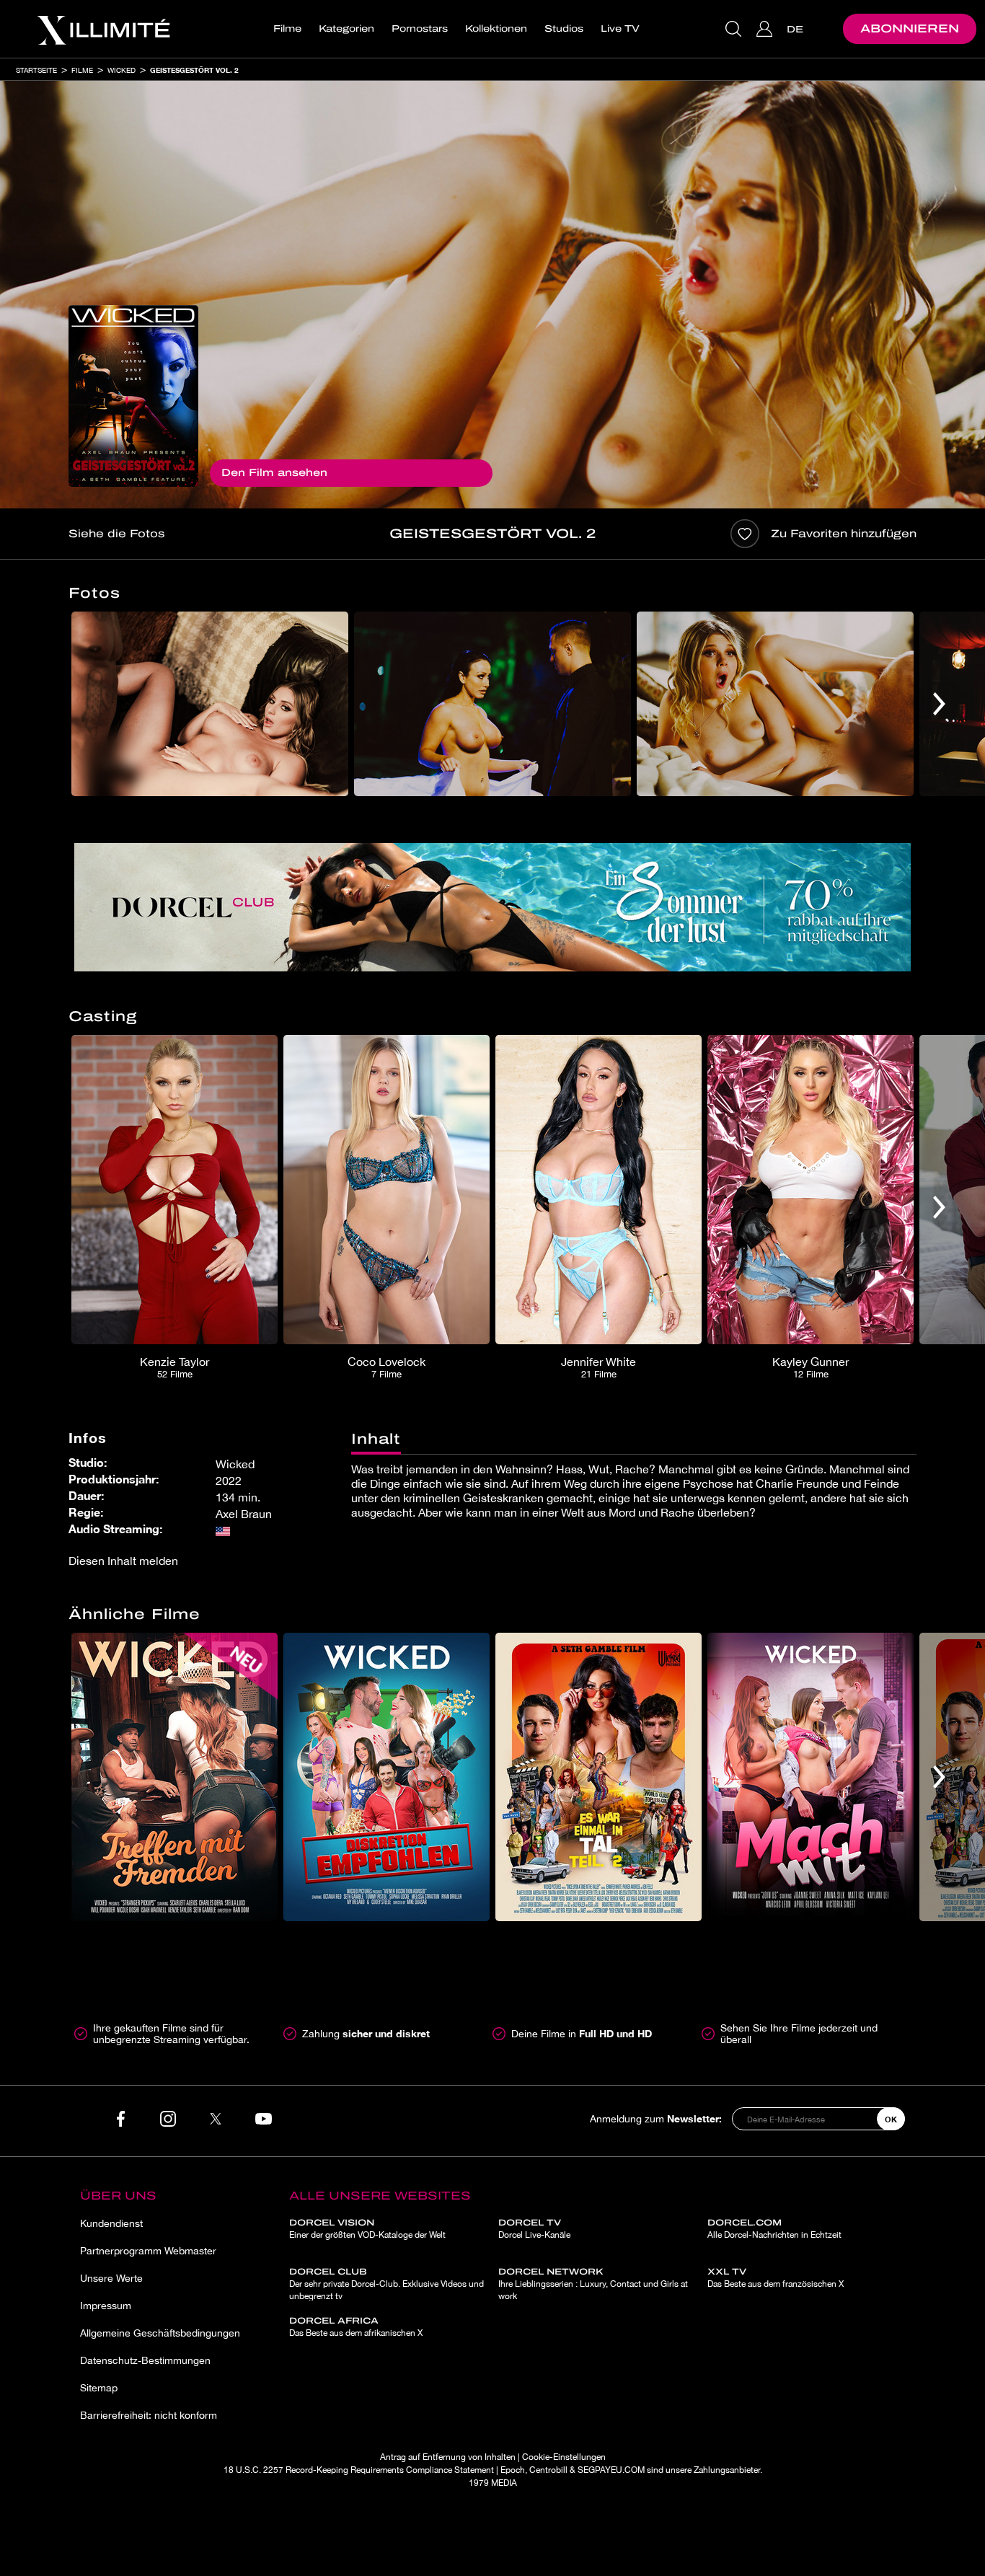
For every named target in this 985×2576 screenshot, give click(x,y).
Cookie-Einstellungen (564, 2457)
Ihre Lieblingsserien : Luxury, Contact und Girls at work (593, 2284)
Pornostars (420, 29)
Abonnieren (910, 28)
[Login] (766, 29)
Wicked (122, 70)
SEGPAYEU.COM (611, 2470)
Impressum (106, 2306)
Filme (287, 29)
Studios (564, 29)
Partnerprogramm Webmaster (148, 2251)
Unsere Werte (111, 2278)
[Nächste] (939, 704)
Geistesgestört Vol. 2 (194, 70)
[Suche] (735, 29)
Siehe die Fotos (116, 534)
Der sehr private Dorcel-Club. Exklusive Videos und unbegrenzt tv (387, 2284)
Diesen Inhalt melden (123, 1561)
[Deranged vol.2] (133, 396)
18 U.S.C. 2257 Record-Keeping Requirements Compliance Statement (359, 2470)
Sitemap (99, 2388)
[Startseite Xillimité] (103, 29)
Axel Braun (244, 1514)
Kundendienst (111, 2223)
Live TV (620, 29)
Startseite (36, 70)
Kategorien (346, 29)
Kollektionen (496, 29)
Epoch (513, 2470)
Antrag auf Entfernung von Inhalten (448, 2457)
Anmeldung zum (656, 2118)
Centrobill (548, 2470)
